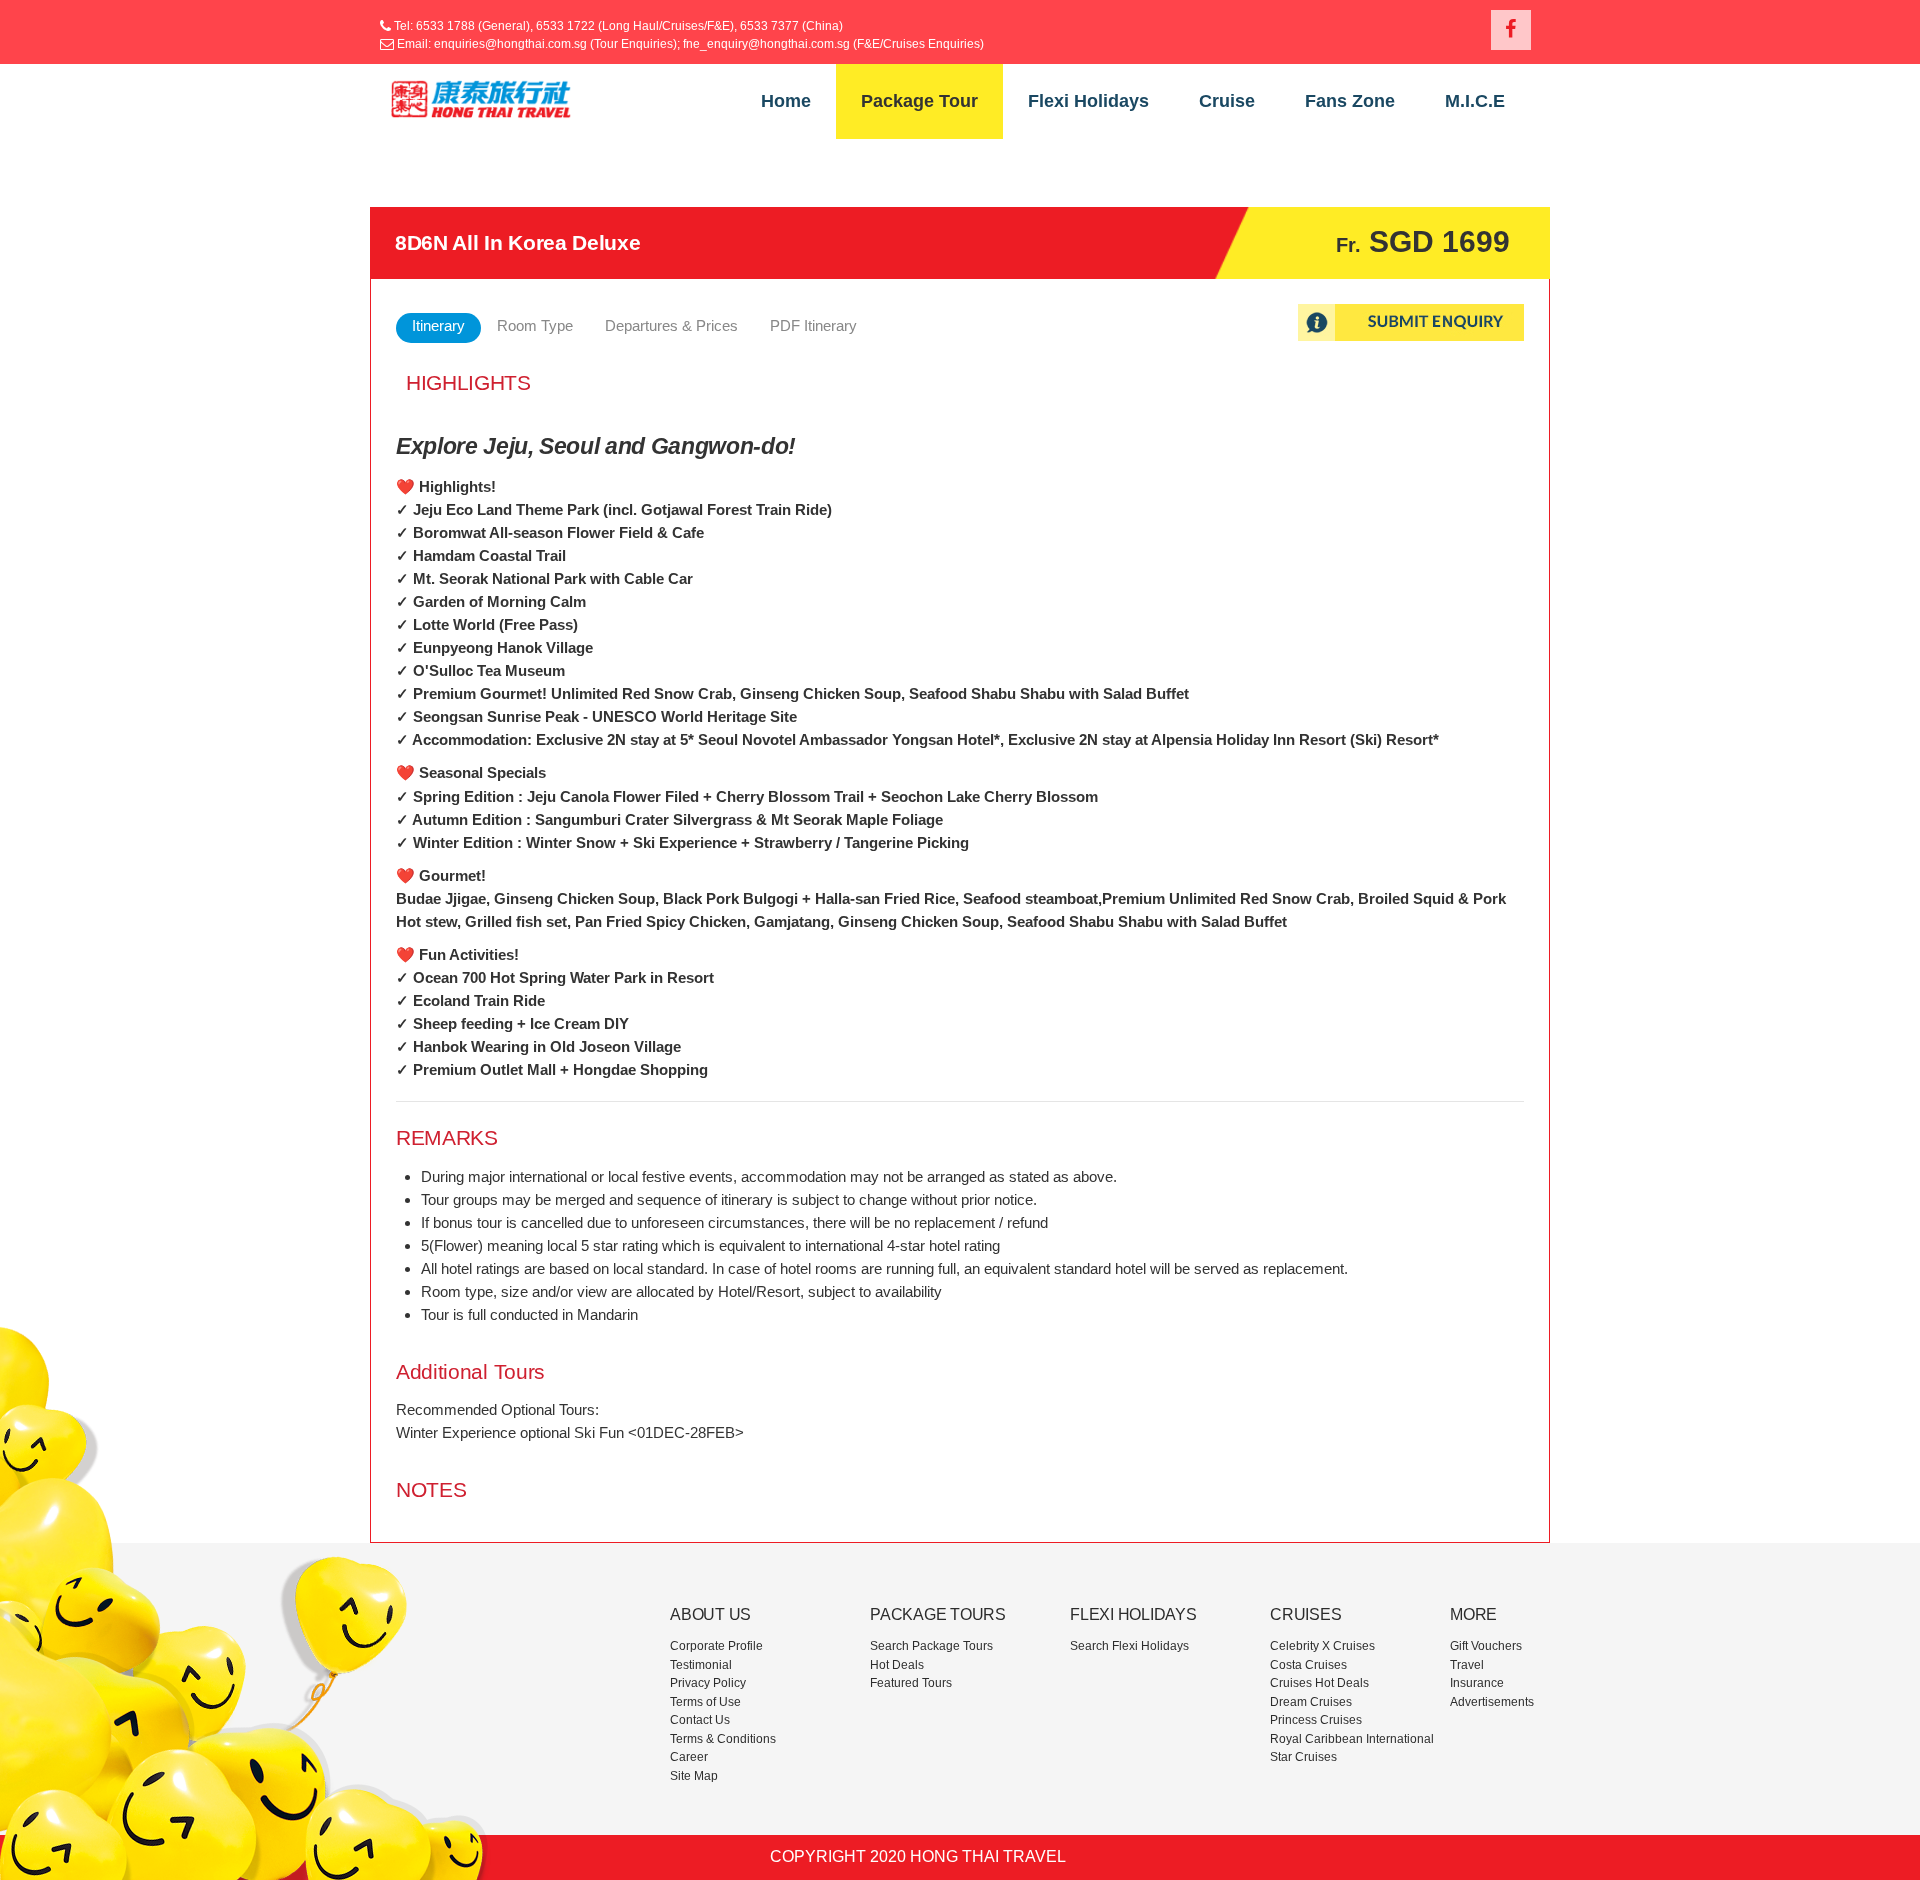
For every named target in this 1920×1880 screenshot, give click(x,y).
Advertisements (1492, 1702)
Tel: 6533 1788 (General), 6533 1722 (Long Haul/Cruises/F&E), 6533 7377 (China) (617, 26)
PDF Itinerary (813, 325)
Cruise (1227, 101)
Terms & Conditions (723, 1739)
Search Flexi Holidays (1129, 1646)
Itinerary (438, 325)
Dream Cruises (1311, 1702)
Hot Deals (897, 1665)
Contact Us (700, 1720)
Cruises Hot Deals (1319, 1683)
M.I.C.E (1475, 101)
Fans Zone (1350, 101)
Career (689, 1757)
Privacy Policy (708, 1683)
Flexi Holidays (1088, 101)
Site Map (694, 1776)
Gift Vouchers (1486, 1646)
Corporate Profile (716, 1646)
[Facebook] (1511, 30)
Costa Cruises (1308, 1665)
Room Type (535, 325)
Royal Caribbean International (1352, 1739)
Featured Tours (911, 1683)
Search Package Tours (931, 1646)
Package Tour (919, 101)
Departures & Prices (671, 325)
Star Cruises (1303, 1757)
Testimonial (701, 1665)
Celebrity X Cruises (1322, 1646)
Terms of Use (705, 1702)
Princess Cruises (1316, 1720)
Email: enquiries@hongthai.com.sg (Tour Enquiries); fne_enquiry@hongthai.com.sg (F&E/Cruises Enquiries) (690, 44)
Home (786, 101)
